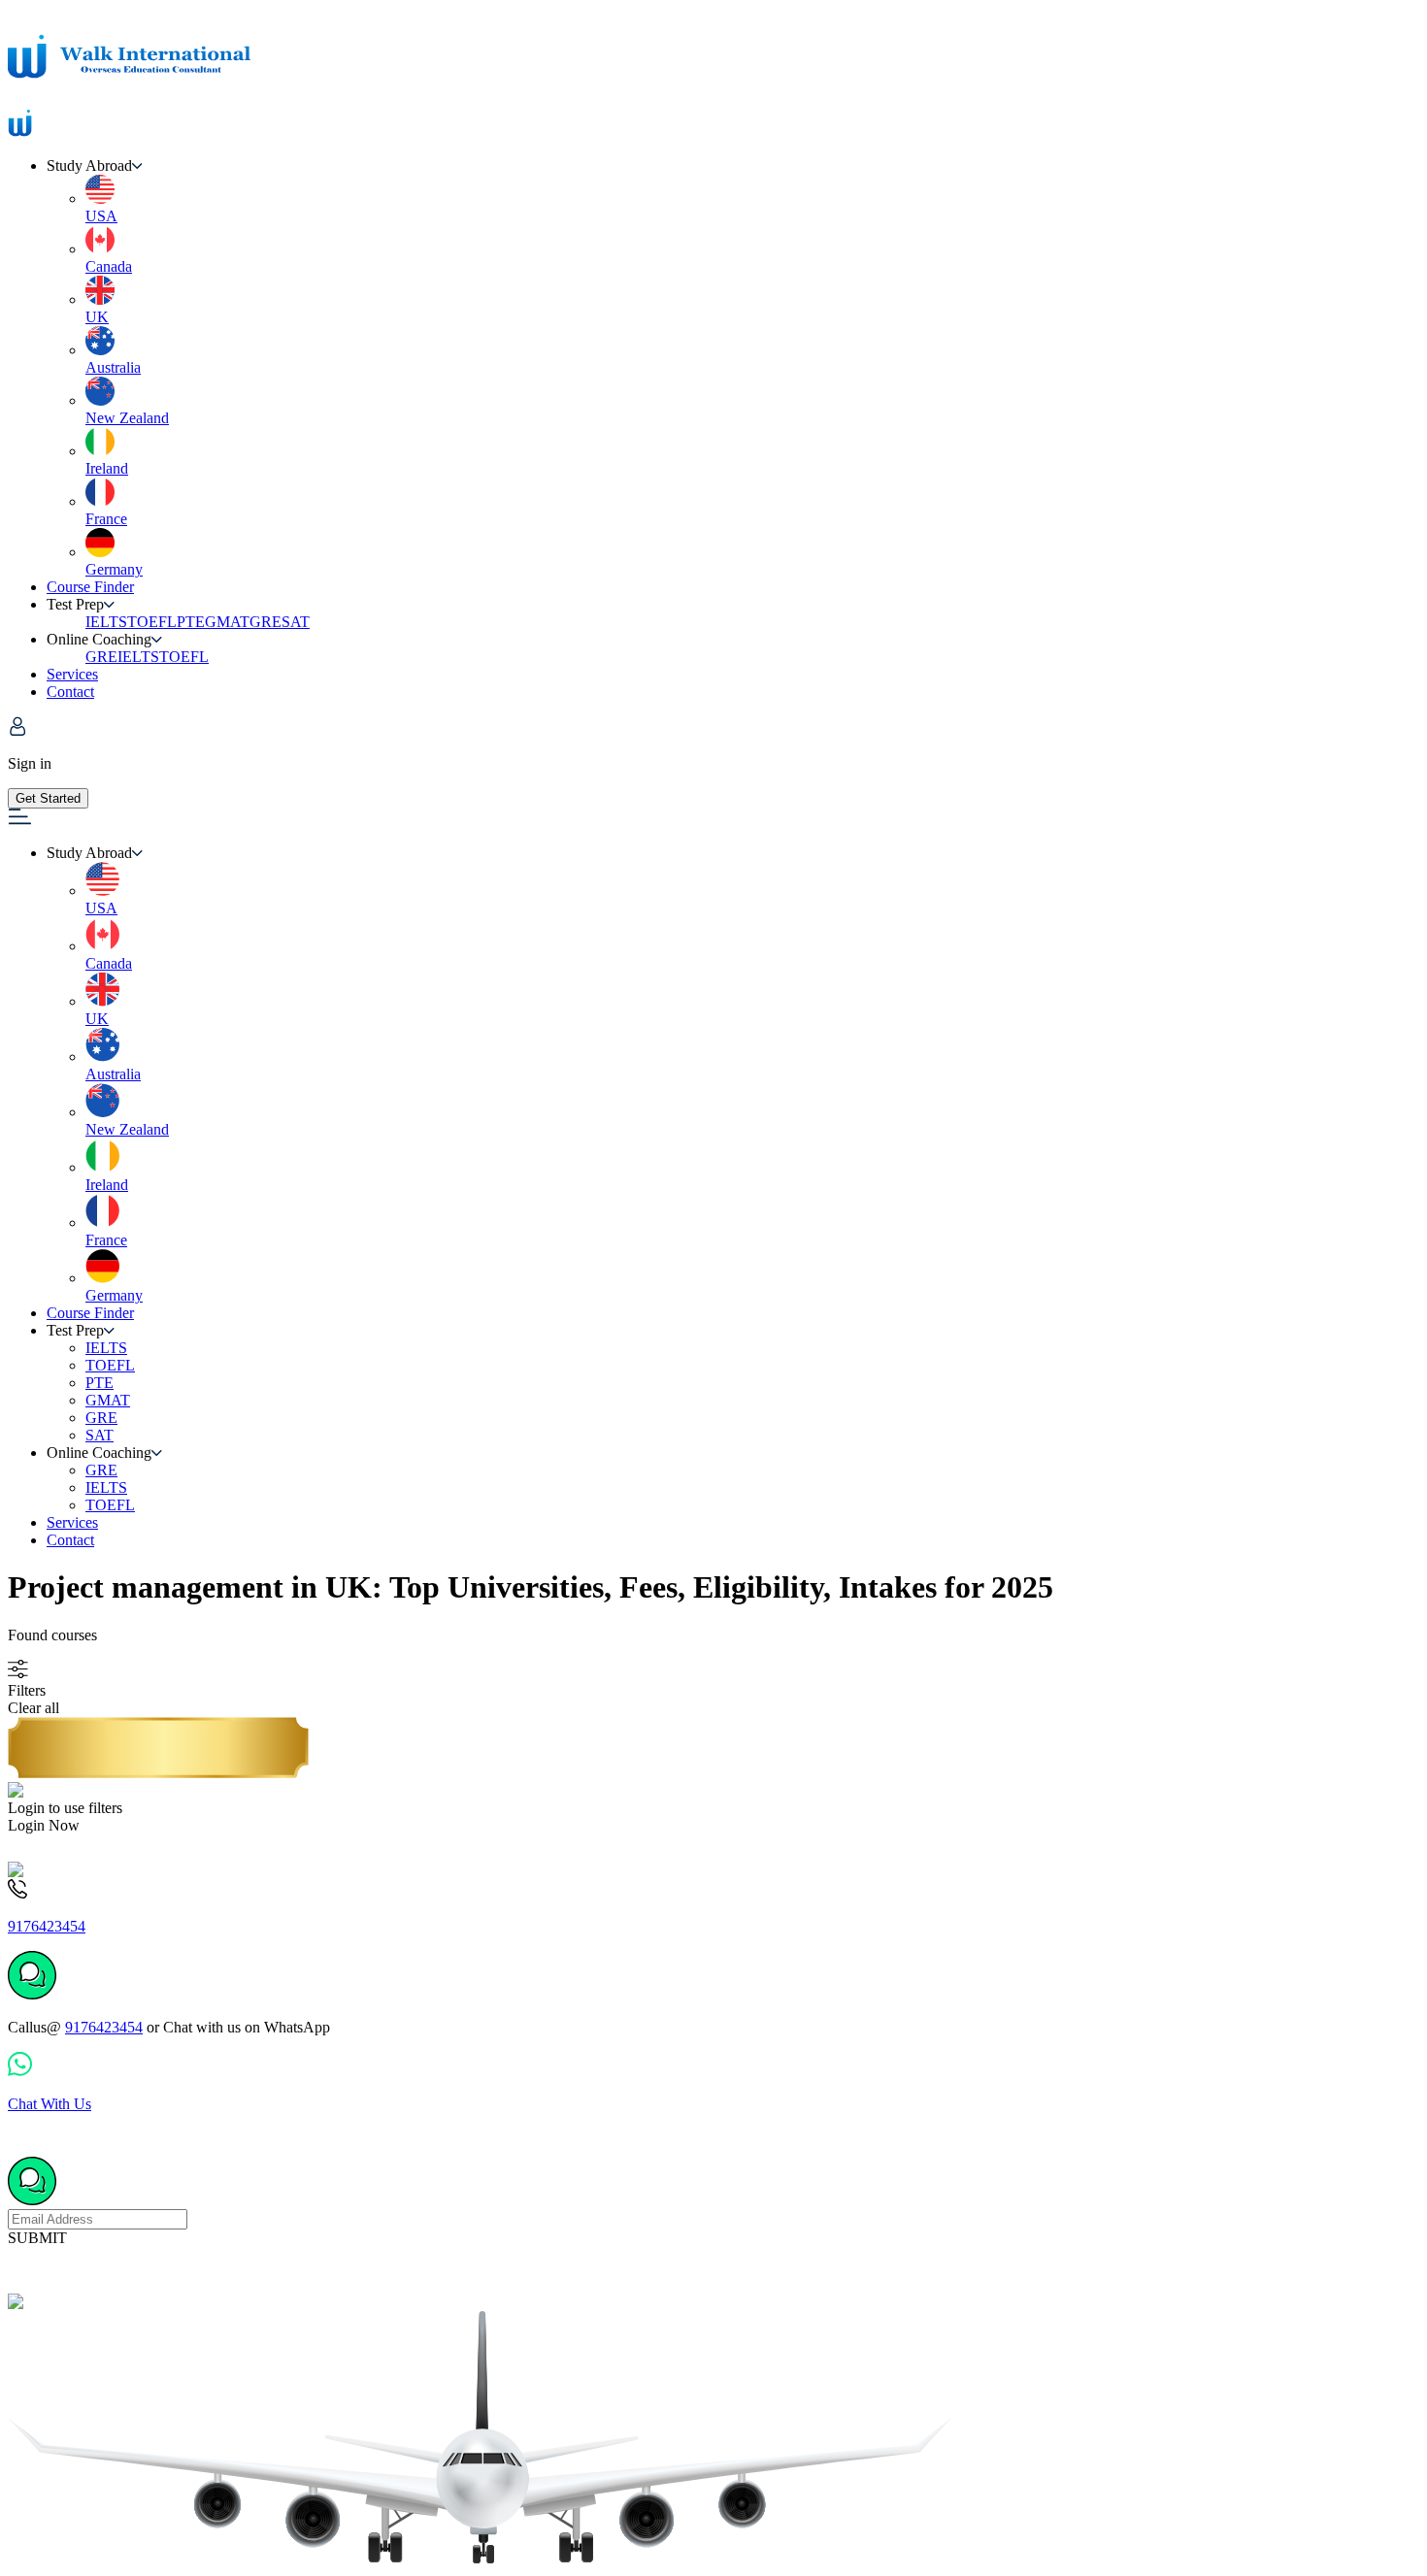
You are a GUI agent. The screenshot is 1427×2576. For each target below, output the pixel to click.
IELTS (106, 622)
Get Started (48, 798)
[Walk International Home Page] (129, 99)
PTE (191, 622)
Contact (70, 692)
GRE (265, 622)
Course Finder (90, 587)
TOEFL (152, 622)
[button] (733, 166)
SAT (296, 622)
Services (72, 674)
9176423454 (104, 2027)
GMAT (227, 622)
